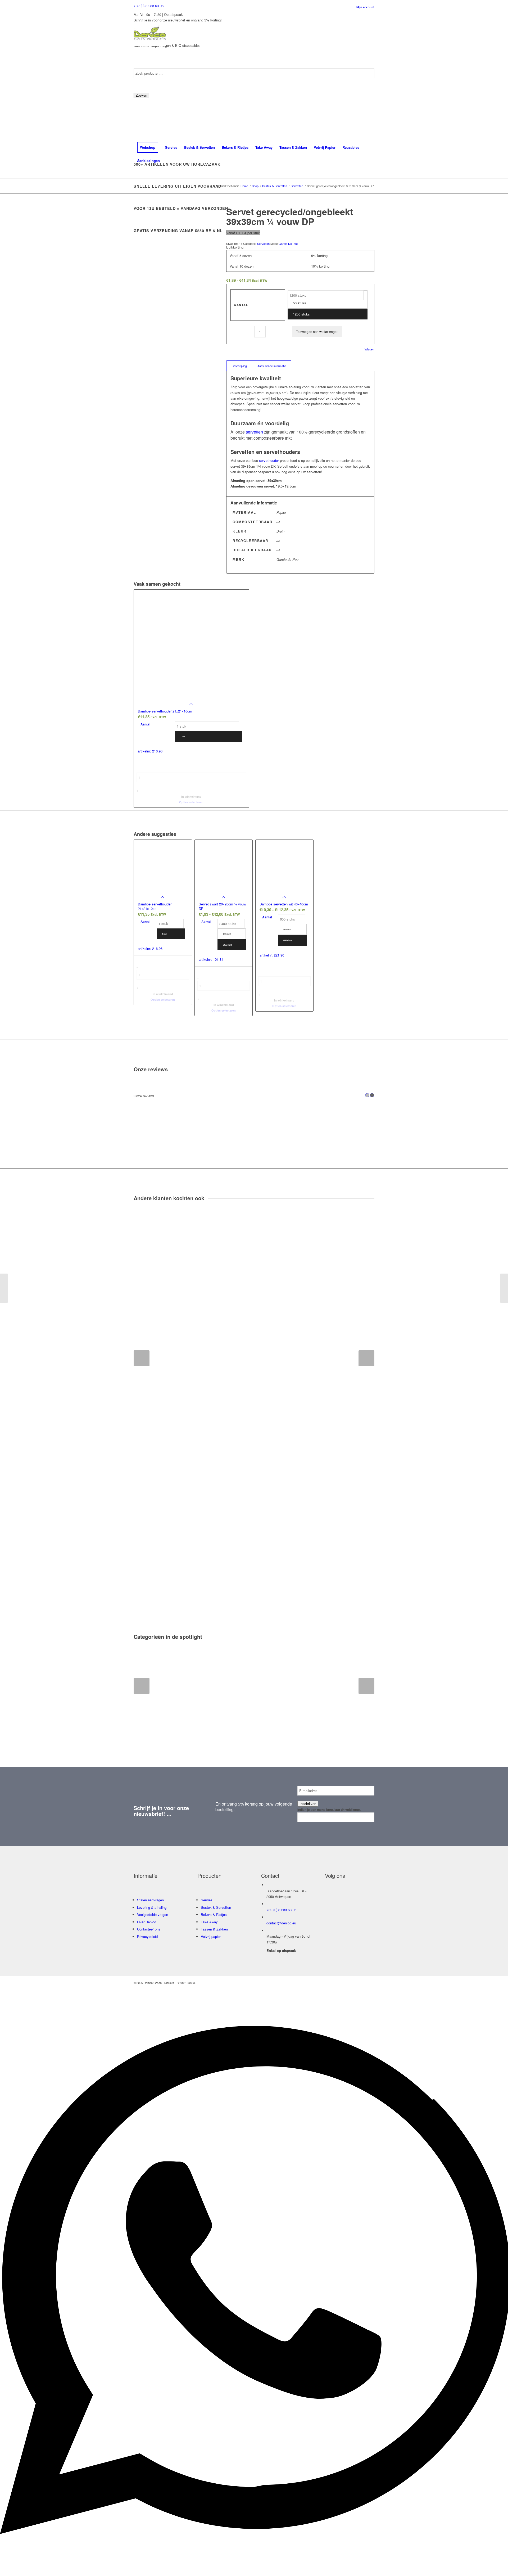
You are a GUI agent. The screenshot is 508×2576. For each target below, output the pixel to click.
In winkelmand (191, 797)
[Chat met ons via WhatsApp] (254, 2569)
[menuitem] (362, 7)
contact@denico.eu (281, 1923)
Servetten (263, 243)
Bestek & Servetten (216, 1907)
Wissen (369, 349)
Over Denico (147, 1922)
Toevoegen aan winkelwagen (317, 331)
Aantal (241, 305)
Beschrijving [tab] (239, 366)
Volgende (366, 1358)
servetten (254, 432)
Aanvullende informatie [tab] (272, 366)
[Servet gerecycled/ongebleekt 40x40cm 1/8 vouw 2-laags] (504, 1288)
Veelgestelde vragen (153, 1914)
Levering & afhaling (152, 1907)
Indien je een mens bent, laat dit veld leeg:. (329, 1810)
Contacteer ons (149, 1929)
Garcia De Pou (288, 243)
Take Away (209, 1922)
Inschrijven (308, 1804)
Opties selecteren (191, 802)
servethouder (269, 460)
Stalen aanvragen (150, 1900)
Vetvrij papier (211, 1936)
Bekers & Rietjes (214, 1914)
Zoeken (141, 95)
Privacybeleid (147, 1936)
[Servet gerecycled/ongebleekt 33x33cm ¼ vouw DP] (4, 1288)
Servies (207, 1900)
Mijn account (365, 7)
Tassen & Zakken (214, 1929)
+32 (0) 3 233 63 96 (149, 6)
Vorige (142, 1358)
